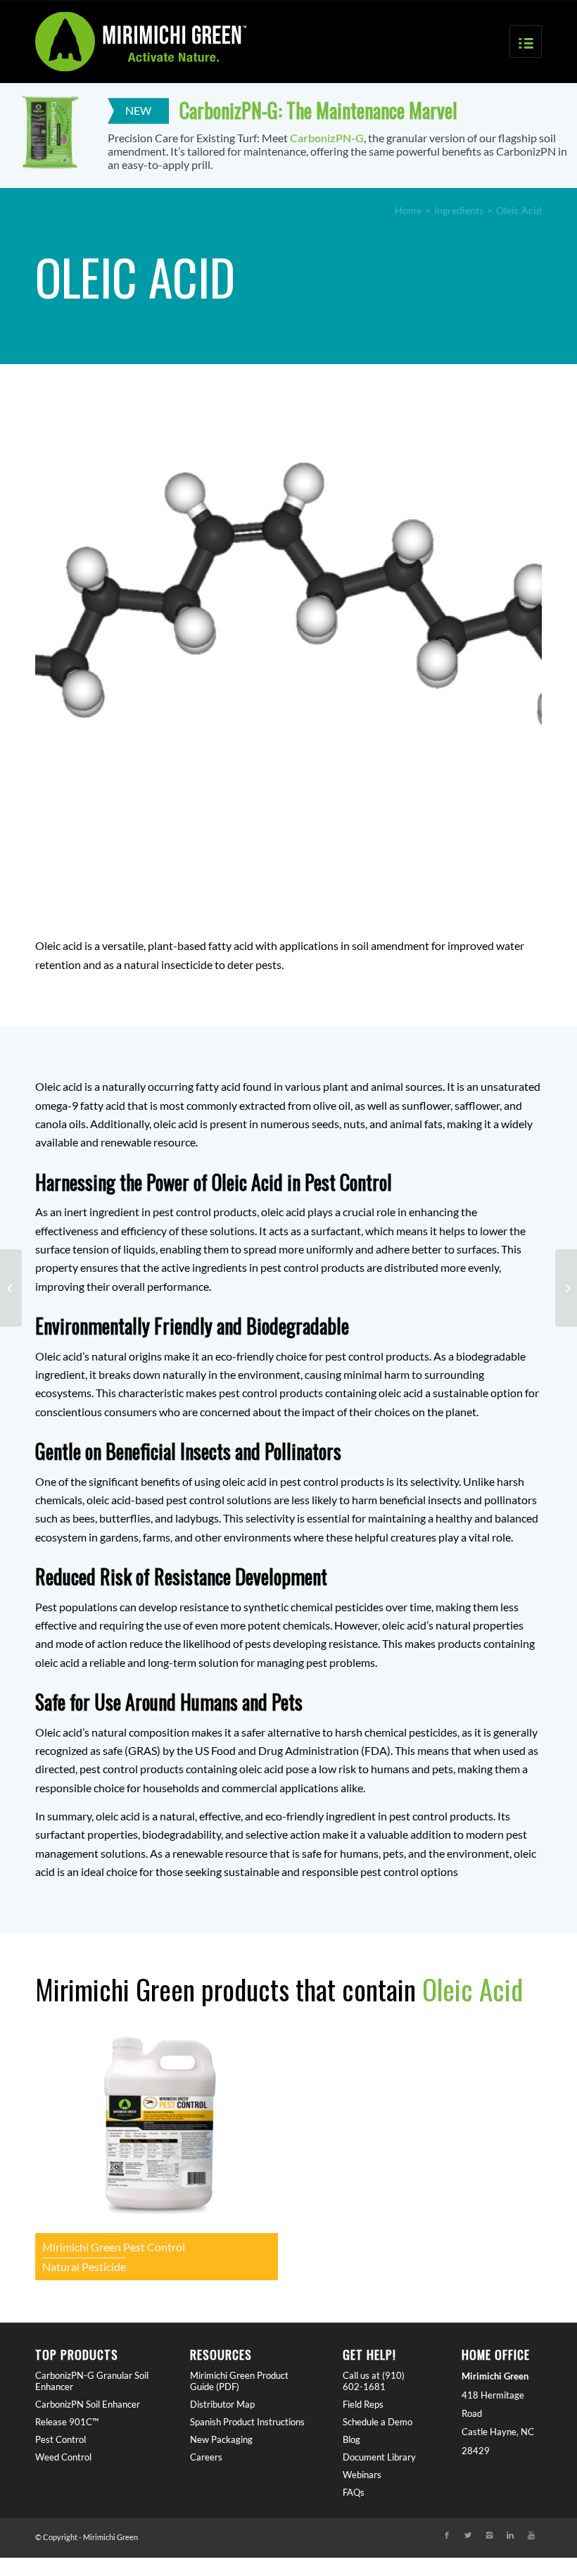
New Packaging (221, 2439)
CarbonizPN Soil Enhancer (88, 2404)
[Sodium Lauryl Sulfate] (11, 1288)
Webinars (362, 2475)
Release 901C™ (67, 2422)
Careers (206, 2457)
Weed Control (63, 2457)
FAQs (354, 2492)
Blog (351, 2439)
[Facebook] (447, 2535)
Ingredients (459, 210)
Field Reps (363, 2404)
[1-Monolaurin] (566, 1288)
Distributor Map (222, 2404)
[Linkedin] (510, 2535)
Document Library (379, 2457)
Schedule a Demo (378, 2422)
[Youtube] (531, 2535)
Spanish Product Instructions (247, 2422)
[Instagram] (489, 2535)
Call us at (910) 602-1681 (374, 2381)
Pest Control (61, 2439)
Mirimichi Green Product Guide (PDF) (239, 2381)
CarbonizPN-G (327, 138)
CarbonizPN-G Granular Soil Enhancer (92, 2381)
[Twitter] (468, 2535)
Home (408, 210)
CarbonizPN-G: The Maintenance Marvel (318, 110)
